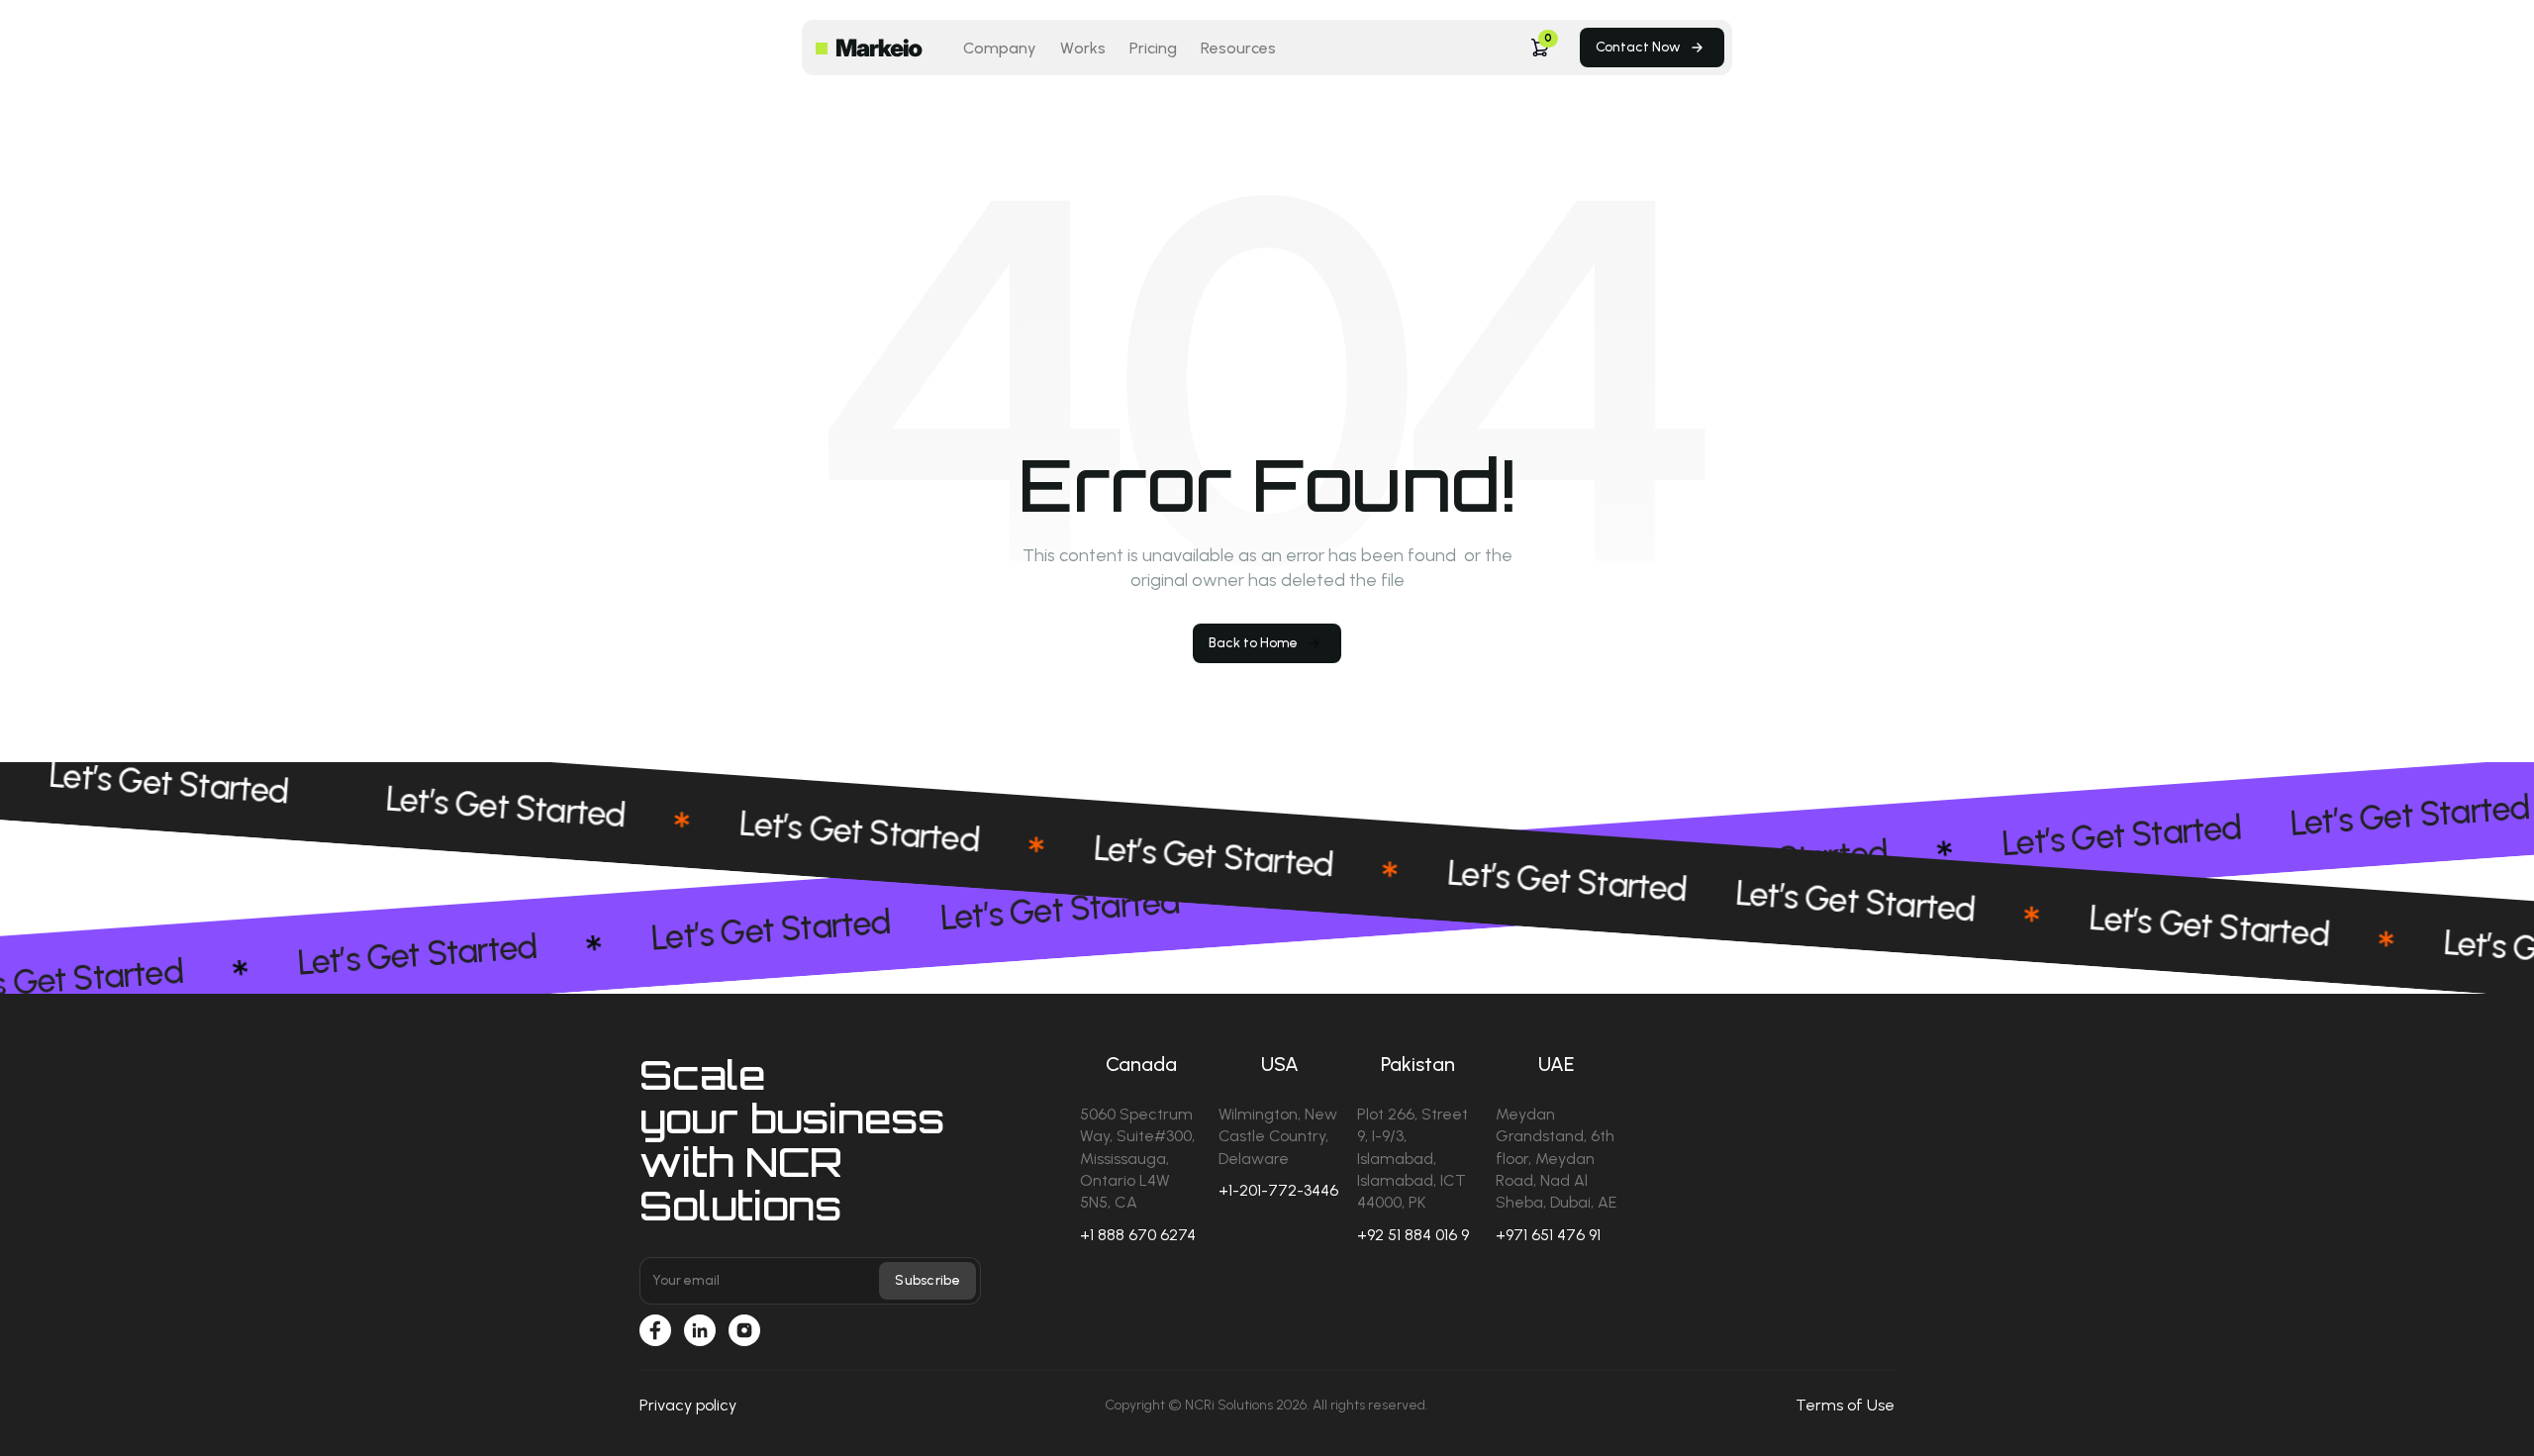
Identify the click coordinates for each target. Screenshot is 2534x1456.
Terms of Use (1845, 1405)
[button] (1540, 48)
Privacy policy (688, 1405)
